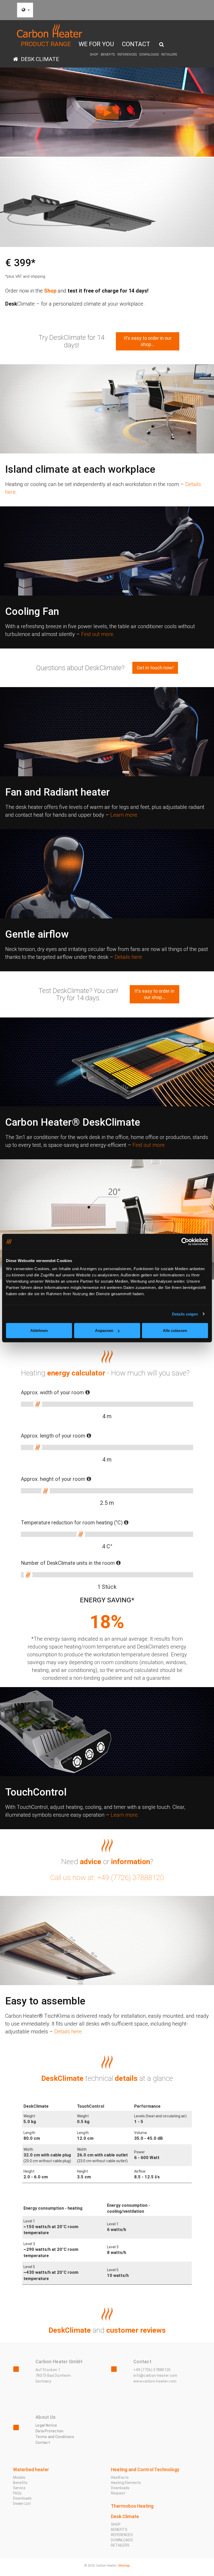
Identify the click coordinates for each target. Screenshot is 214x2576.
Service (19, 2488)
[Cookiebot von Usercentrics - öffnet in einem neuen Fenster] (185, 1241)
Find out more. (98, 634)
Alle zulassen (175, 1331)
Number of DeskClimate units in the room (69, 1563)
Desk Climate (39, 59)
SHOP (94, 54)
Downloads (22, 2498)
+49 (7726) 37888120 (152, 2370)
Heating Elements (126, 2483)
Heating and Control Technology (145, 2469)
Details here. (129, 957)
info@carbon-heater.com (155, 2375)
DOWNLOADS (149, 54)
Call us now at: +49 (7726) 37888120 (107, 1878)
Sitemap (124, 2566)
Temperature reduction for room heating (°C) (72, 1523)
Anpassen (104, 1331)
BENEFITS (108, 54)
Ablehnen (39, 1331)
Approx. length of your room (54, 1436)
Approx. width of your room (53, 1393)
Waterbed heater (31, 2469)
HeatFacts (120, 2477)
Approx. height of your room (54, 1479)
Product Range (46, 44)
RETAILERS (169, 54)
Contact (136, 44)
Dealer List (22, 2504)
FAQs (17, 2493)
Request (118, 2493)
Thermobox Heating (132, 2506)
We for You (96, 44)
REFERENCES (127, 54)
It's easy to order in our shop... (148, 341)
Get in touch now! (155, 668)
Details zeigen (185, 1314)
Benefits (20, 2483)
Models (19, 2477)
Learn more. (124, 815)
